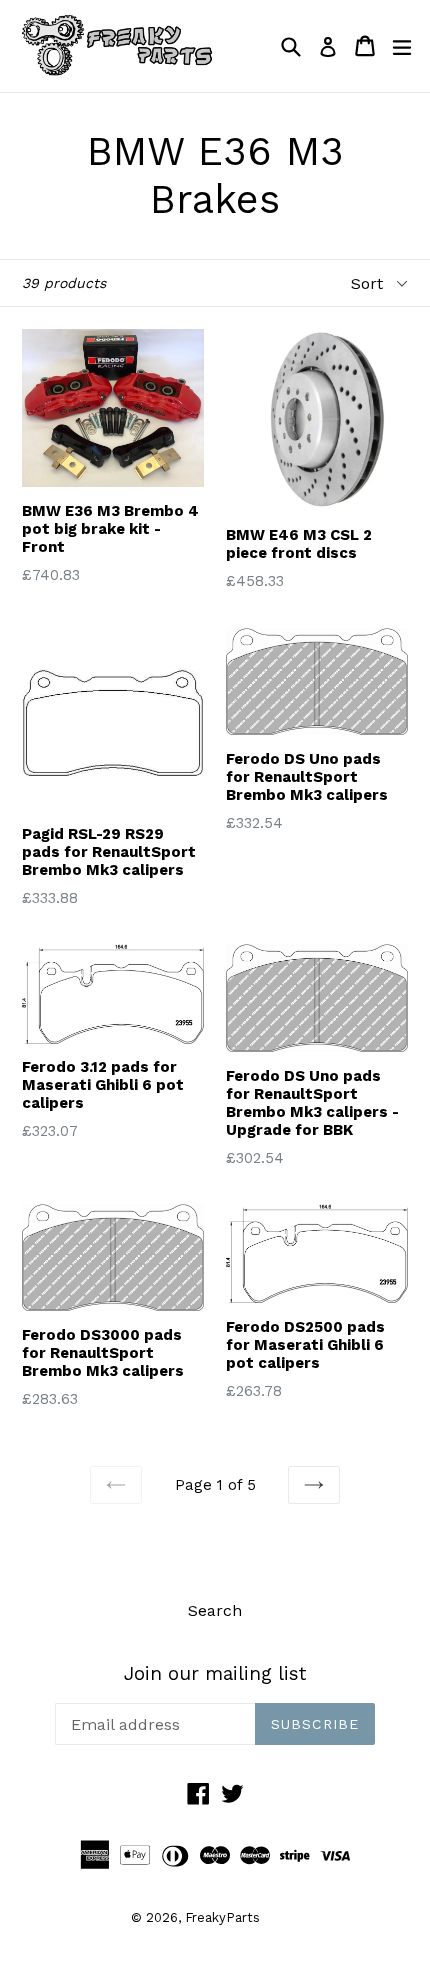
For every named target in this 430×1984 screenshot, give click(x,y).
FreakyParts (222, 1917)
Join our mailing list (215, 1674)
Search (215, 1610)
